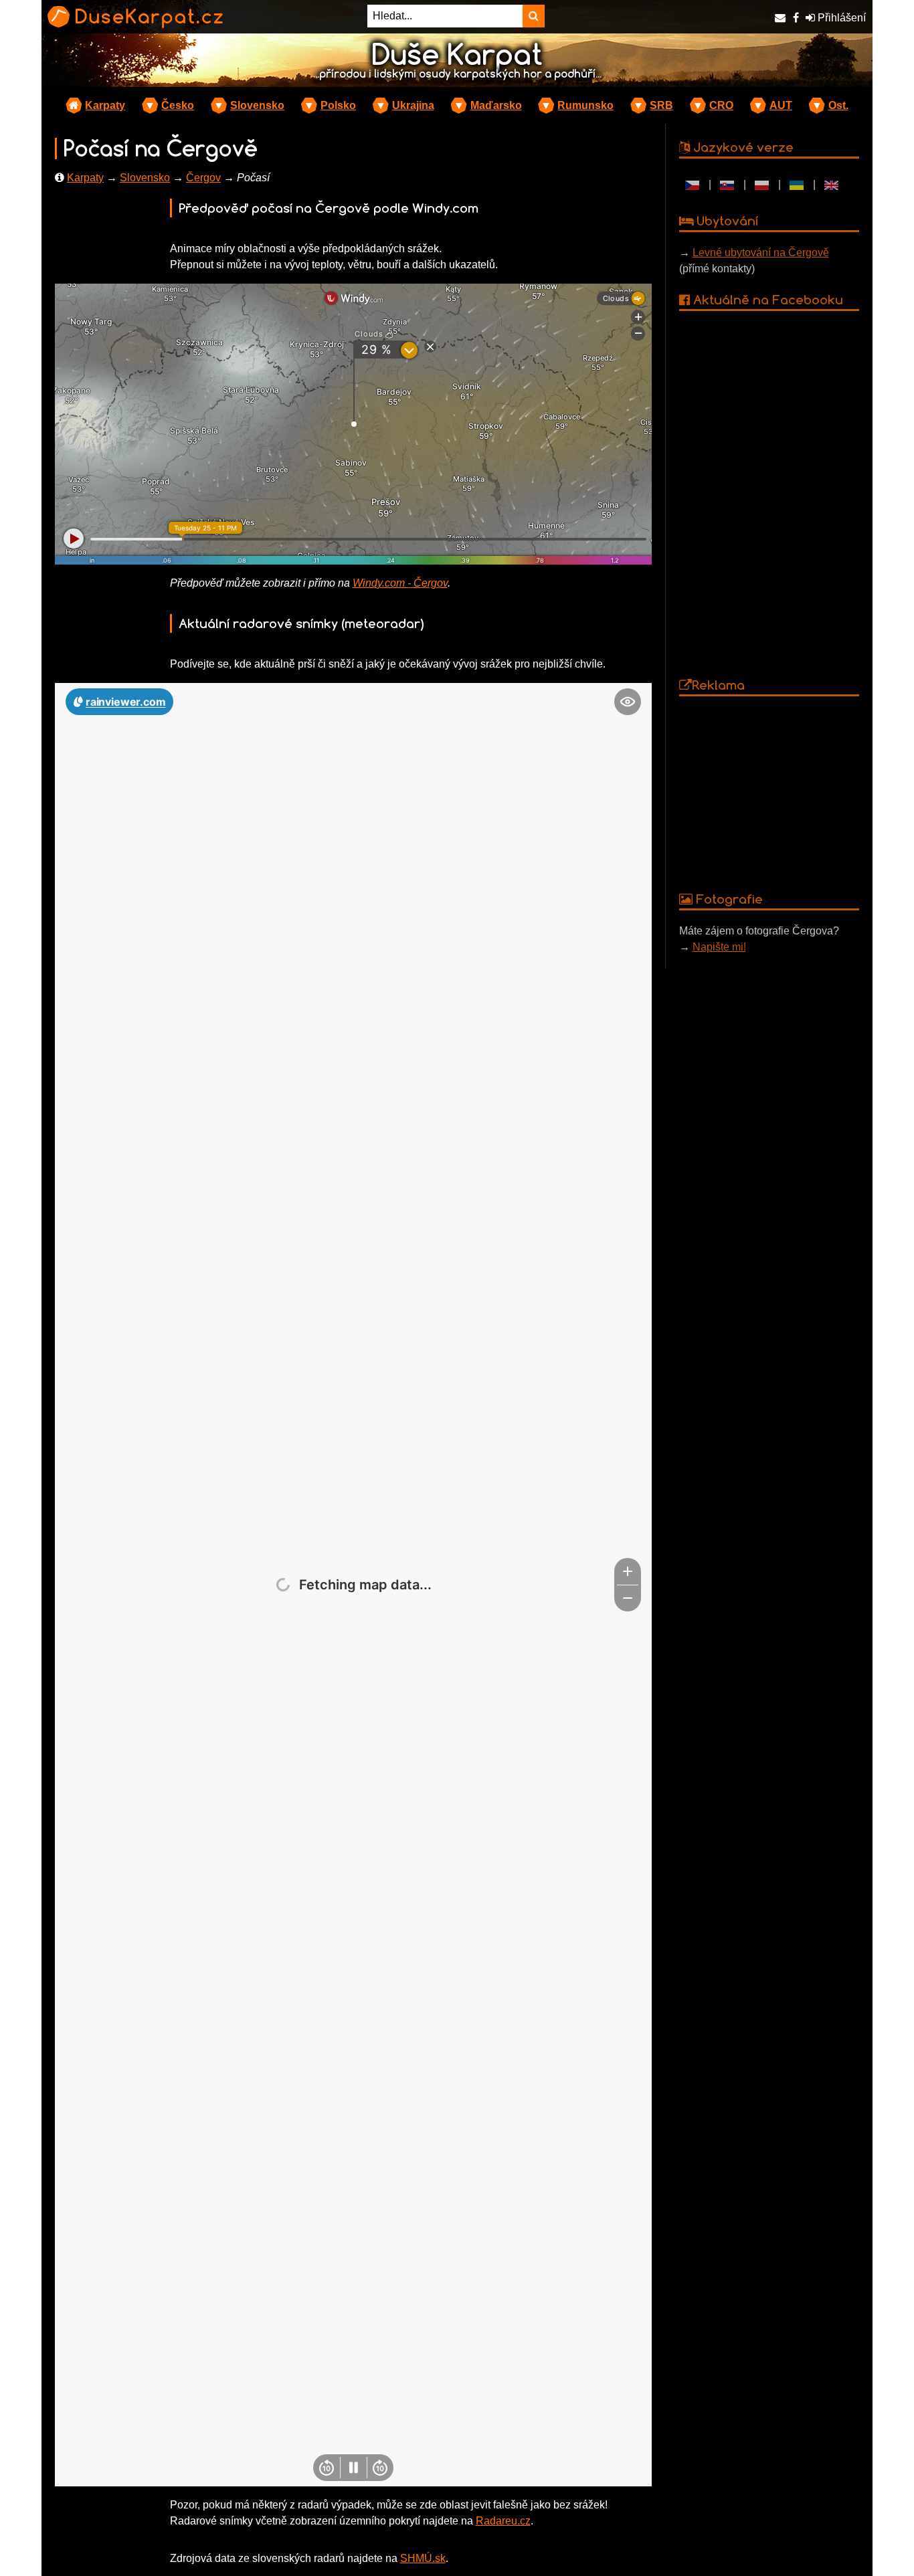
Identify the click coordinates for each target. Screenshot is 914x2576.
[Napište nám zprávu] (780, 18)
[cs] (693, 185)
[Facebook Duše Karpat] (796, 18)
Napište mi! (719, 947)
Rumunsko (585, 105)
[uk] (797, 185)
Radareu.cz (503, 2521)
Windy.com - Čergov (400, 583)
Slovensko (257, 105)
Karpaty (105, 105)
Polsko (338, 105)
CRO (721, 105)
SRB (661, 105)
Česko (178, 105)
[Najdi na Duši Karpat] (534, 16)
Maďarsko (496, 105)
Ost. (838, 105)
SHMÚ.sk (423, 2558)
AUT (781, 105)
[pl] (762, 185)
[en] (832, 185)
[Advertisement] (769, 793)
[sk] (727, 185)
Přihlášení (840, 18)
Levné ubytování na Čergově (761, 253)
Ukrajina (413, 105)
